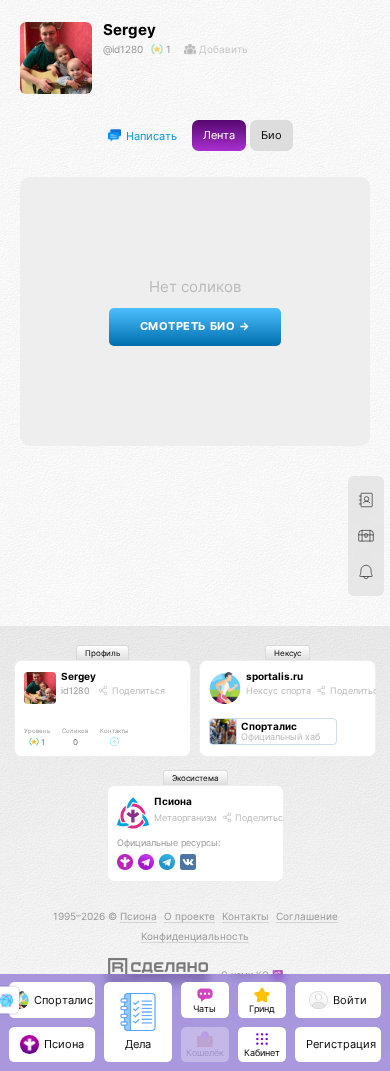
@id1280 (123, 49)
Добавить (222, 49)
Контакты (245, 916)
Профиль (102, 653)
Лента (219, 135)
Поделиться (137, 690)
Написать (150, 135)
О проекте (189, 916)
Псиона (173, 801)
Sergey (129, 29)
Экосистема (195, 778)
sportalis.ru (274, 676)
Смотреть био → (195, 326)
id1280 (75, 690)
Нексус (287, 653)
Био (271, 135)
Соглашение (307, 916)
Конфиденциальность (195, 936)
